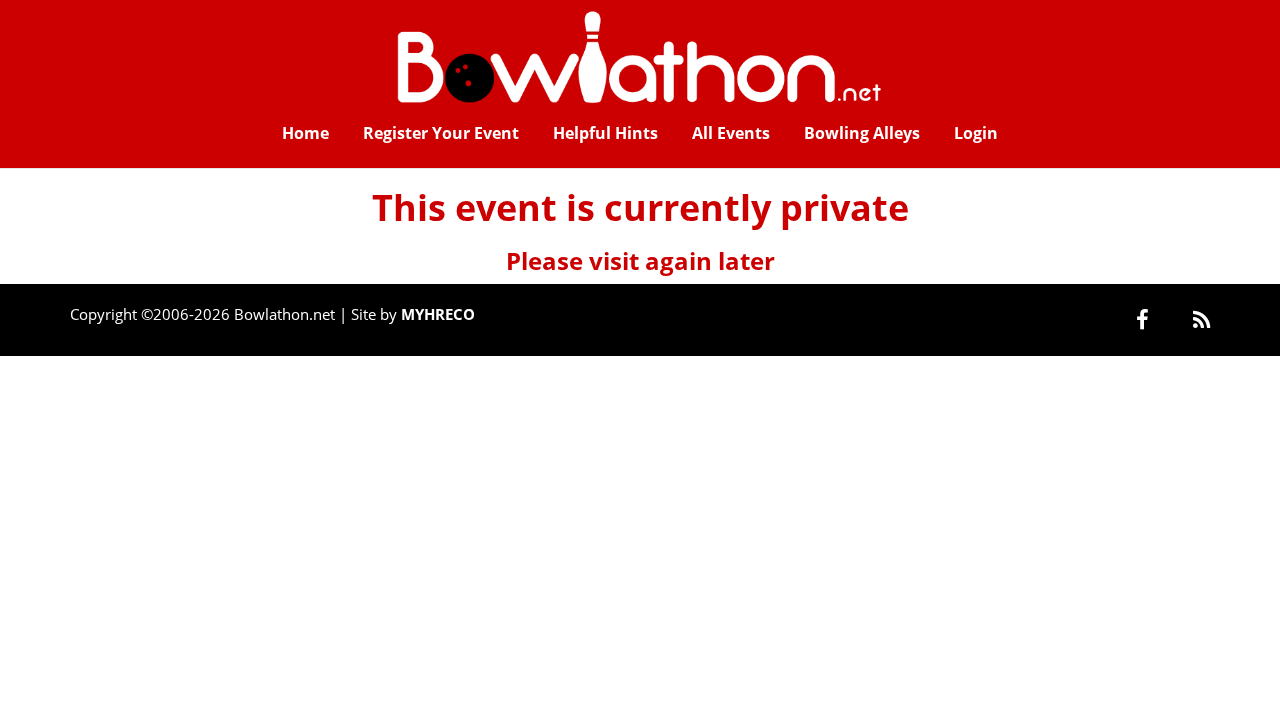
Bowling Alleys (862, 133)
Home (305, 133)
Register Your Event (441, 133)
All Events (731, 133)
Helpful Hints (605, 133)
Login (976, 133)
